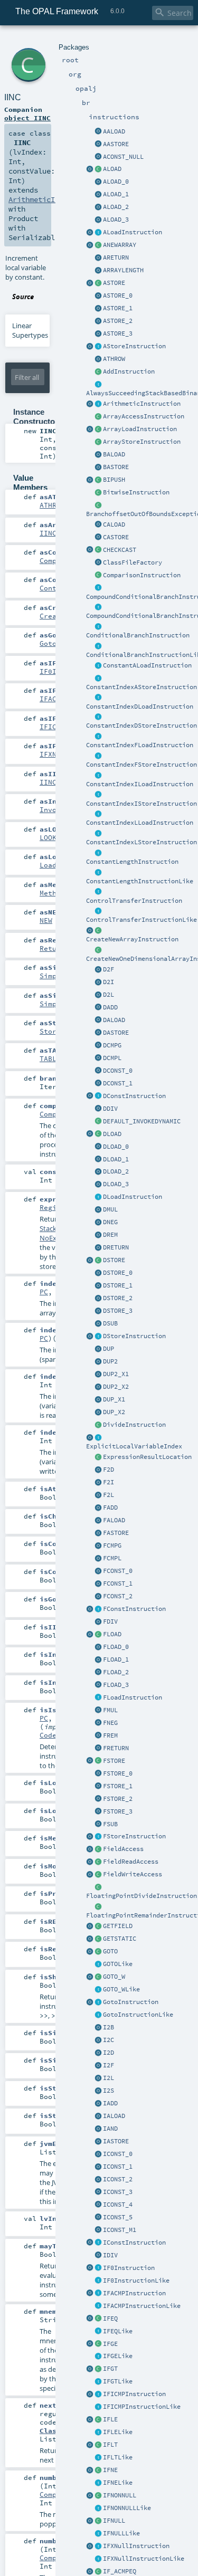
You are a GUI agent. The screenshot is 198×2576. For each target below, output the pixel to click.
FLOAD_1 (116, 1659)
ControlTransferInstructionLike (142, 920)
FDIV (110, 1621)
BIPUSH (114, 480)
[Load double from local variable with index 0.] (98, 1147)
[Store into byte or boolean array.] (98, 468)
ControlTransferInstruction (134, 901)
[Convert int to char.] (98, 2040)
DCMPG (112, 1045)
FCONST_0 (118, 1571)
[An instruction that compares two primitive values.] (98, 576)
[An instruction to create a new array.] (98, 931)
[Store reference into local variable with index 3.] (98, 334)
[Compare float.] (98, 1546)
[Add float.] (98, 1508)
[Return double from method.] (98, 1248)
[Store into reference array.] (98, 145)
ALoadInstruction (133, 232)
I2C (109, 2040)
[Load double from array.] (98, 1020)
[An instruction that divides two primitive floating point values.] (98, 1887)
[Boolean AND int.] (98, 2129)
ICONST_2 (118, 2179)
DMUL (110, 1209)
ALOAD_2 (116, 207)
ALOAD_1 (116, 194)
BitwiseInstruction (136, 492)
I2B (109, 2027)
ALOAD (112, 169)
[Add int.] (98, 2104)
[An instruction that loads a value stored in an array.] (98, 430)
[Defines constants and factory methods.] (90, 1952)
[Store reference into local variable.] (98, 283)
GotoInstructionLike (138, 2015)
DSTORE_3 (118, 1311)
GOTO (110, 1951)
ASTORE (114, 283)
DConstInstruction (134, 1096)
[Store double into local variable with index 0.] (98, 1273)
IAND (110, 2129)
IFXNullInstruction (136, 2546)
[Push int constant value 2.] (98, 2180)
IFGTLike (118, 2381)
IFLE (110, 2419)
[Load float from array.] (98, 1521)
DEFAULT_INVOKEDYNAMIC (142, 1121)
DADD (110, 1007)
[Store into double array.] (98, 1033)
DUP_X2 (114, 1412)
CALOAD (114, 524)
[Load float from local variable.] (98, 1635)
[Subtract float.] (98, 1825)
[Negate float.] (98, 1723)
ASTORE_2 (118, 321)
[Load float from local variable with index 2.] (98, 1673)
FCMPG (112, 1545)
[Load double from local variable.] (98, 1134)
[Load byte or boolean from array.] (98, 455)
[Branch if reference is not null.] (98, 2508)
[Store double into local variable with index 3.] (98, 1311)
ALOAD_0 (116, 182)
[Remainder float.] (98, 1736)
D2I (109, 982)
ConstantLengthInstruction (132, 862)
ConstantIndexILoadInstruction (140, 784)
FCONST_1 (118, 1583)
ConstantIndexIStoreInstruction (142, 804)
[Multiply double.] (98, 1210)
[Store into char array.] (98, 538)
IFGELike (118, 2356)
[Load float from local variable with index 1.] (98, 1660)
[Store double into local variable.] (98, 1261)
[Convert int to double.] (98, 2053)
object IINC (27, 118)
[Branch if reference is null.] (98, 2534)
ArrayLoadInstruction (140, 429)
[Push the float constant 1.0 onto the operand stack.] (98, 1584)
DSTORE (114, 1260)
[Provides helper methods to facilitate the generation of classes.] (98, 563)
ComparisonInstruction (142, 575)
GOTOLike (118, 1964)
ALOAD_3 (116, 220)
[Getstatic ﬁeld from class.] (98, 1939)
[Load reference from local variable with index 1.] (98, 195)
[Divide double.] (98, 1109)
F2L (109, 1495)
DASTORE (116, 1033)
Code (48, 1735)
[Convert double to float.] (98, 970)
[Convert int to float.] (98, 2066)
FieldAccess (123, 1849)
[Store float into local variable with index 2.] (98, 1799)
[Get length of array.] (98, 271)
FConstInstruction (134, 1609)
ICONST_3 (118, 2192)
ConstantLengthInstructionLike (140, 881)
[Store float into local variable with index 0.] (98, 1774)
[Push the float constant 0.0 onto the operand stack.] (98, 1571)
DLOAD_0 (116, 1147)
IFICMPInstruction (134, 2394)
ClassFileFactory (133, 562)
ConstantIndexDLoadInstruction (140, 707)
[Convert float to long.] (98, 1495)
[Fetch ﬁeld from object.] (98, 1926)
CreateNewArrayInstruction (132, 939)
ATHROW (114, 359)
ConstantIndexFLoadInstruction (140, 745)
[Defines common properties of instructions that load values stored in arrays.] (90, 430)
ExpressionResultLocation (147, 1457)
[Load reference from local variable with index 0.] (98, 182)
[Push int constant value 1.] (98, 2167)
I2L (109, 2078)
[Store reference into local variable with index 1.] (98, 309)
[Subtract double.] (98, 1324)
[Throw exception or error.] (98, 359)
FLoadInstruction (133, 1697)
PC (44, 1292)
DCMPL (112, 1058)
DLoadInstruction (133, 1197)
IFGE (110, 2344)
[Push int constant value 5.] (98, 2218)
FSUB (110, 1824)
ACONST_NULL (123, 157)
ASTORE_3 (118, 333)
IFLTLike (118, 2457)
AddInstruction (129, 371)
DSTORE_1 (118, 1285)
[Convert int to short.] (98, 2091)
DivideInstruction (134, 1425)
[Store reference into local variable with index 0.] (98, 296)
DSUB (110, 1323)
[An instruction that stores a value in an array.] (98, 442)
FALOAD (114, 1520)
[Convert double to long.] (98, 995)
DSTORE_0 (118, 1273)
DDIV (110, 1109)
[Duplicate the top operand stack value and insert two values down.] (98, 1400)
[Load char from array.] (98, 525)
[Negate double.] (98, 1223)
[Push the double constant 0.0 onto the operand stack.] (98, 1071)
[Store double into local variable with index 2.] (98, 1299)
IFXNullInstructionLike (144, 2559)
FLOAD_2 (116, 1672)
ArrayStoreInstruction (142, 442)
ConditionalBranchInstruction (138, 635)
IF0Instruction (129, 2268)
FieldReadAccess (131, 1862)
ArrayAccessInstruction (144, 416)
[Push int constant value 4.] (98, 2205)
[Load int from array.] (98, 2116)
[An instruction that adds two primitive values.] (98, 372)
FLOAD (112, 1634)
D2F (109, 969)
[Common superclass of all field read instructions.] (98, 1862)
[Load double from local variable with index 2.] (98, 1172)
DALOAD (114, 1020)
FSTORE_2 (118, 1799)
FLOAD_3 (116, 1685)
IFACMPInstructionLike (142, 2306)
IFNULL (114, 2521)
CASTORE (116, 537)
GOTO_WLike (121, 1989)
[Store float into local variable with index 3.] (98, 1812)
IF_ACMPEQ (120, 2571)
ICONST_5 (118, 2217)
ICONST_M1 (120, 2230)
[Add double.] (98, 1008)
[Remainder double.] (98, 1235)
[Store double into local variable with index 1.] (98, 1286)
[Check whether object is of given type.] (98, 550)
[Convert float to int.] (98, 1483)
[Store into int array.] (98, 2142)
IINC (13, 97)
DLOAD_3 (116, 1184)
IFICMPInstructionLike (142, 2407)
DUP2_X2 (116, 1387)
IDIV (110, 2255)
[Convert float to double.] (98, 1470)
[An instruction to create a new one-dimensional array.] (98, 950)
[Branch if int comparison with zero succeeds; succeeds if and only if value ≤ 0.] (98, 2432)
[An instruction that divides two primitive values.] (98, 1425)
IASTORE (116, 2141)
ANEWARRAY (120, 245)
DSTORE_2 (118, 1298)
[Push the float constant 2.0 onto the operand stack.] (98, 1597)
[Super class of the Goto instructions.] (98, 2015)
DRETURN (116, 1247)
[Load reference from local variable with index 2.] (98, 207)
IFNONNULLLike (127, 2508)
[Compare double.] (98, 1046)
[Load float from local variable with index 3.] (98, 1685)
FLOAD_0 (116, 1647)
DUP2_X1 (116, 1374)
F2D (109, 1470)
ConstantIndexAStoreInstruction (142, 687)
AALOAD (114, 131)
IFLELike (118, 2432)
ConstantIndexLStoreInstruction (142, 842)
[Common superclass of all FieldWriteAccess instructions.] (98, 1875)
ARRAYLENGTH (123, 270)
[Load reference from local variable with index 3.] (98, 220)
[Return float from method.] (98, 1749)
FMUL (110, 1710)
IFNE (110, 2470)
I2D (109, 2053)
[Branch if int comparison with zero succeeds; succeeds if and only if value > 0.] (98, 2382)
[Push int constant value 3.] (98, 2192)
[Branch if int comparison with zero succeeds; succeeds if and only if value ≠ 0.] (98, 2483)
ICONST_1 (118, 2167)
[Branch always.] (98, 1964)
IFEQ (110, 2319)
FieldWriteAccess (133, 1874)
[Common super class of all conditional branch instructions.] (98, 646)
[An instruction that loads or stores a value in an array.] (98, 417)
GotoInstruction (131, 2002)
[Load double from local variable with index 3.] (98, 1185)
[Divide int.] (98, 2256)
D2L (109, 995)
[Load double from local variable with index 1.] (98, 1160)
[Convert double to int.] (98, 982)
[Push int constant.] (98, 2230)
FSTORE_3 (118, 1811)
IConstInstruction (134, 2243)
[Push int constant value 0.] (98, 2154)
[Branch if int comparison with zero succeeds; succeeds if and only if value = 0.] (98, 2332)
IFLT (110, 2445)
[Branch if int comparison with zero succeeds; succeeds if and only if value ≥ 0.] (98, 2356)
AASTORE (116, 144)
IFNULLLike (121, 2533)
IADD (110, 2103)
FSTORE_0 (118, 1773)
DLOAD (112, 1134)
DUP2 (110, 1361)
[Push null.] (98, 157)
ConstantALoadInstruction (147, 665)
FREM (110, 1735)
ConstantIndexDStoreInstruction (142, 726)
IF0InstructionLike (136, 2281)
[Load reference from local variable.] (98, 169)
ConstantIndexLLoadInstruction (140, 823)
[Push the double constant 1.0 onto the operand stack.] (98, 1084)
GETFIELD (118, 1926)
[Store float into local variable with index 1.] (98, 1787)
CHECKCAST (120, 550)
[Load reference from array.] (98, 132)
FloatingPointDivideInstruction (142, 1896)
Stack (48, 1228)
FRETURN (116, 1748)
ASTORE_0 (118, 295)
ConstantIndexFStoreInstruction (142, 765)
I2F (109, 2065)
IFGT (110, 2369)
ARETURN (116, 257)
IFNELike (118, 2483)
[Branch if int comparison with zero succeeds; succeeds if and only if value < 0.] (98, 2458)
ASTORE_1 (118, 308)
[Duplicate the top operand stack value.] (98, 1349)
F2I (109, 1482)
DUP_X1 (114, 1399)
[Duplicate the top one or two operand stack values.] (98, 1362)
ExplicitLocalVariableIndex (134, 1446)
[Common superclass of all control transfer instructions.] (98, 911)
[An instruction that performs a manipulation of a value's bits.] (98, 493)
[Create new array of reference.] (98, 245)
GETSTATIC (120, 1939)
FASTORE (116, 1533)
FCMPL (112, 1558)
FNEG (110, 1723)
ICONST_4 (118, 2205)
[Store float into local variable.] (98, 1761)
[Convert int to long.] (98, 2078)
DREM (110, 1235)
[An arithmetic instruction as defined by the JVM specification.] (98, 404)
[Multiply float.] (98, 1711)
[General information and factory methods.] (90, 245)
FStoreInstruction (134, 1836)
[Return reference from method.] (98, 258)
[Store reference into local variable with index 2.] (98, 321)
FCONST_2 (118, 1596)
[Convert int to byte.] (98, 2028)
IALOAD (114, 2116)
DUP (109, 1349)
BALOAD (114, 454)
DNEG (110, 1222)
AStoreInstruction (134, 346)
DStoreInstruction (134, 1336)
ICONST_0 (118, 2154)
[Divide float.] (98, 1622)
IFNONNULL (120, 2495)
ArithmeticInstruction (142, 404)
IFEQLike (118, 2331)
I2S (109, 2091)
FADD (110, 1508)
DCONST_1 (118, 1083)
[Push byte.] (98, 480)
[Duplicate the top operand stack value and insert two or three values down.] (98, 1413)
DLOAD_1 (116, 1159)
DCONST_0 (118, 1071)
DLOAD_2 (116, 1171)
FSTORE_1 (118, 1786)
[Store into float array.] (98, 1533)
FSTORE (114, 1761)
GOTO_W (114, 1977)
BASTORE (116, 467)
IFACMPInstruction (134, 2293)
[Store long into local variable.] (98, 1337)
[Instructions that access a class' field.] (98, 1849)
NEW (46, 920)
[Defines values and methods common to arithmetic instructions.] (90, 404)
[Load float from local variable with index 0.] (98, 1647)
